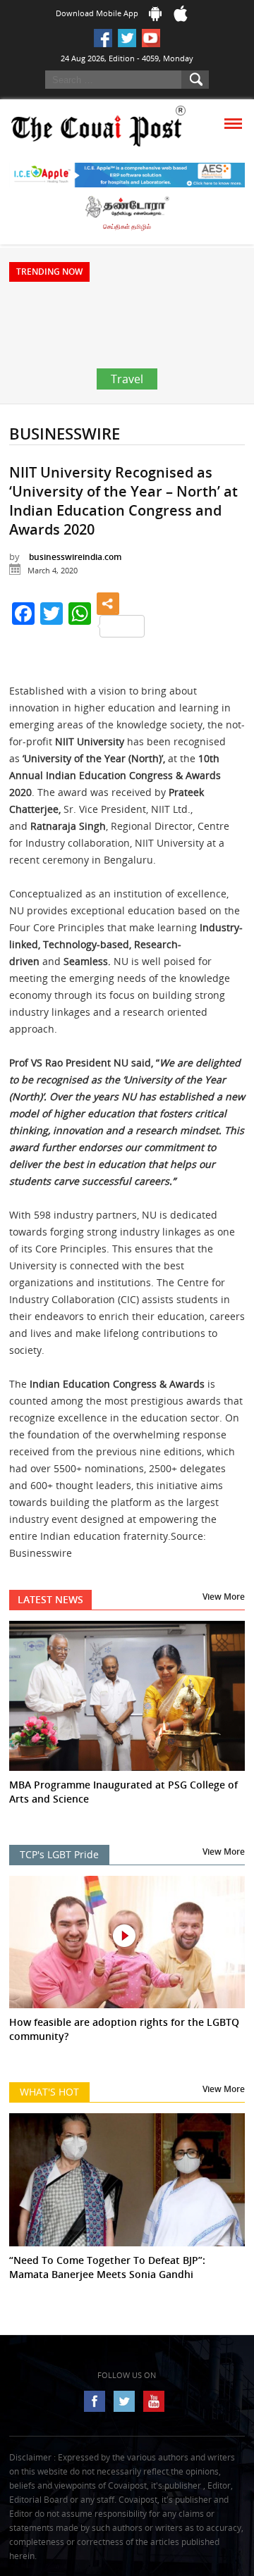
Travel (127, 379)
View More (224, 1597)
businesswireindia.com (75, 557)
